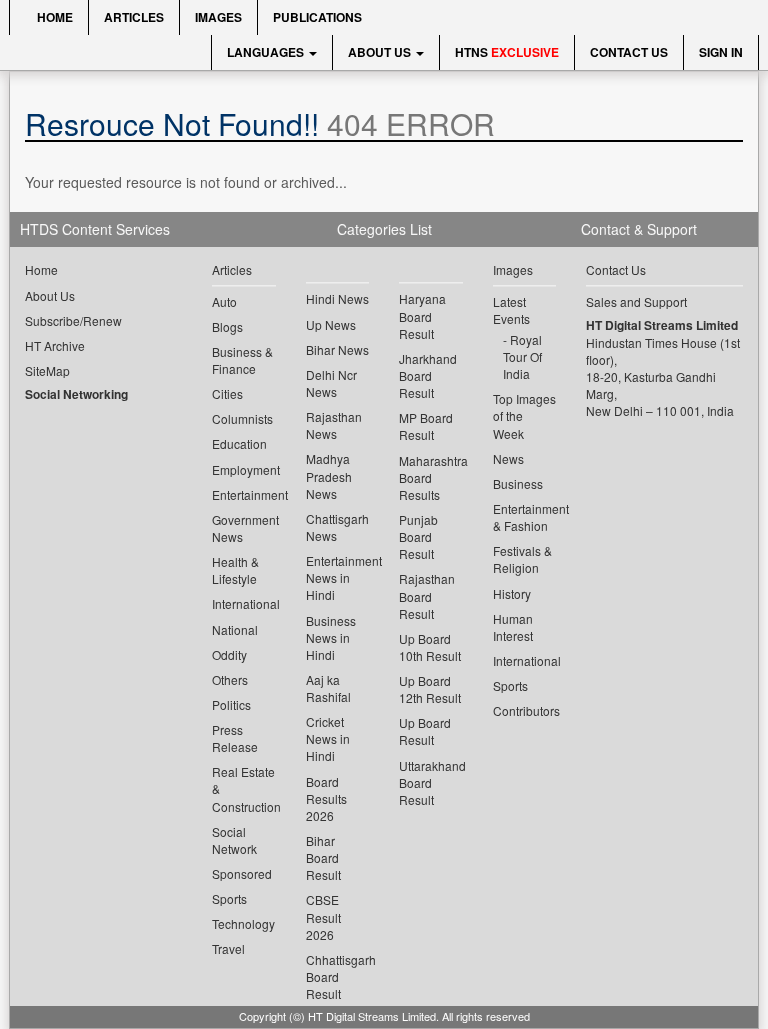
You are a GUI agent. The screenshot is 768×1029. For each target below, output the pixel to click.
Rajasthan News (334, 425)
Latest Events (511, 310)
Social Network (234, 840)
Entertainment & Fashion (525, 517)
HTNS (507, 52)
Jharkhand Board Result (428, 375)
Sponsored (242, 873)
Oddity (229, 654)
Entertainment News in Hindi (338, 577)
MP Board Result (426, 426)
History (512, 593)
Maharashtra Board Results (431, 477)
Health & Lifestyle (235, 570)
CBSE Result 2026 (323, 916)
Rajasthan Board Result (427, 595)
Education (239, 443)
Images (218, 17)
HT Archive (55, 345)
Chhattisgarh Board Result (338, 976)
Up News (331, 324)
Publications (317, 17)
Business (518, 483)
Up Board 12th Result (430, 689)
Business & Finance (242, 360)
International (244, 603)
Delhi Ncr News (331, 383)
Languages (267, 52)
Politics (231, 704)
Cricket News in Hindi (328, 738)
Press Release (235, 738)
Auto (224, 301)
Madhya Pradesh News (329, 475)
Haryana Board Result (422, 315)
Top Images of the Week (524, 415)
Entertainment (244, 494)
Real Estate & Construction (244, 788)
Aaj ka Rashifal (328, 688)
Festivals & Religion (522, 559)
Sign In (721, 52)
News (508, 458)
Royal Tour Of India (522, 356)
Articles (134, 17)
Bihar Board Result (323, 857)
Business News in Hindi (331, 637)
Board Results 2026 (326, 798)
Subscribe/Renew (73, 320)
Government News (244, 528)
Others (230, 679)
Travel (228, 948)
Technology (243, 923)
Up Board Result (425, 731)
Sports (229, 898)
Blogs (227, 326)
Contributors (525, 710)
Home (53, 17)
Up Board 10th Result (430, 647)
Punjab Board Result (418, 536)
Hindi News (337, 298)
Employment (244, 469)
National (235, 629)
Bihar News (337, 349)
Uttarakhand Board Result (431, 782)
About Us (381, 52)
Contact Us (629, 52)
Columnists (242, 418)
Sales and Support (636, 301)
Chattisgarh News (337, 527)
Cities (227, 393)
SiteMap (47, 370)
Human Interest (513, 627)
